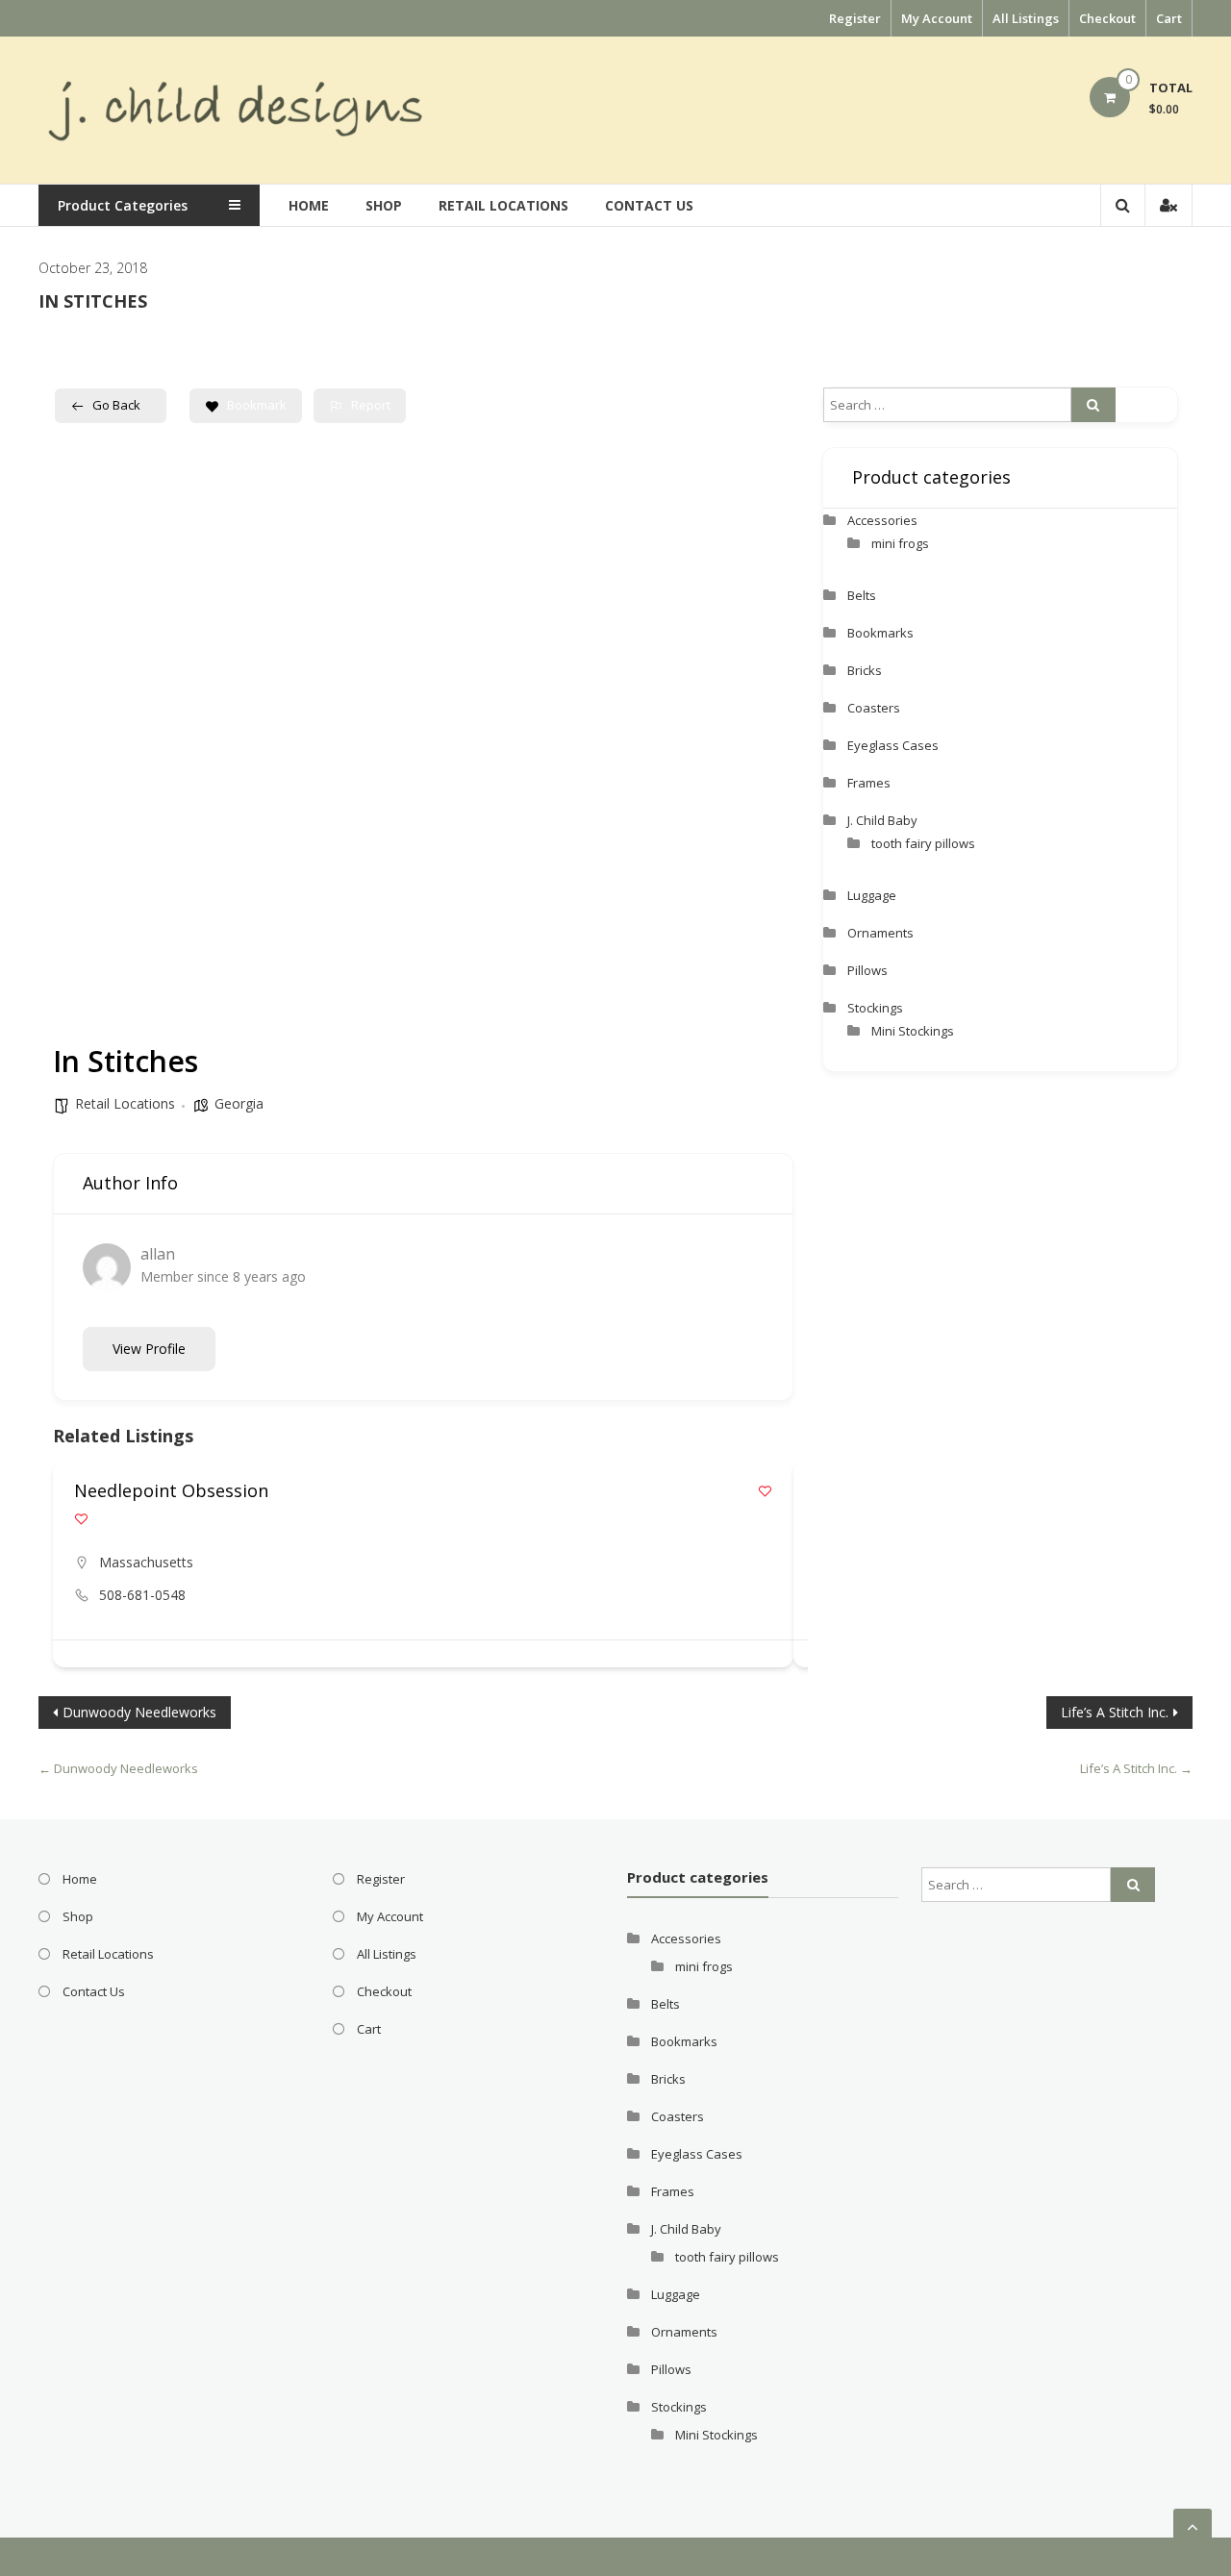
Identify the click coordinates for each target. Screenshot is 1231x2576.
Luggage (872, 895)
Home (309, 205)
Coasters (874, 708)
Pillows (867, 970)
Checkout (1107, 18)
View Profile (149, 1349)
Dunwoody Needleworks (139, 1712)
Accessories (882, 520)
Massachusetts (146, 1562)
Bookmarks (880, 633)
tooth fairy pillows (923, 843)
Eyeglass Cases (893, 745)
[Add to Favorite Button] (765, 1491)
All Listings (1026, 18)
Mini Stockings (913, 1031)
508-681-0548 (142, 1595)
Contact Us (649, 205)
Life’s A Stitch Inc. (1115, 1712)
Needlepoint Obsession (171, 1490)
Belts (862, 595)
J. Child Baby (882, 820)
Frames (869, 783)
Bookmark (257, 405)
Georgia (239, 1103)
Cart (1169, 18)
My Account (937, 18)
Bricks (865, 670)
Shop (384, 205)
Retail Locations (503, 205)
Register (855, 18)
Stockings (875, 1008)
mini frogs (900, 543)
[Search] (1093, 405)
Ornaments (880, 933)
